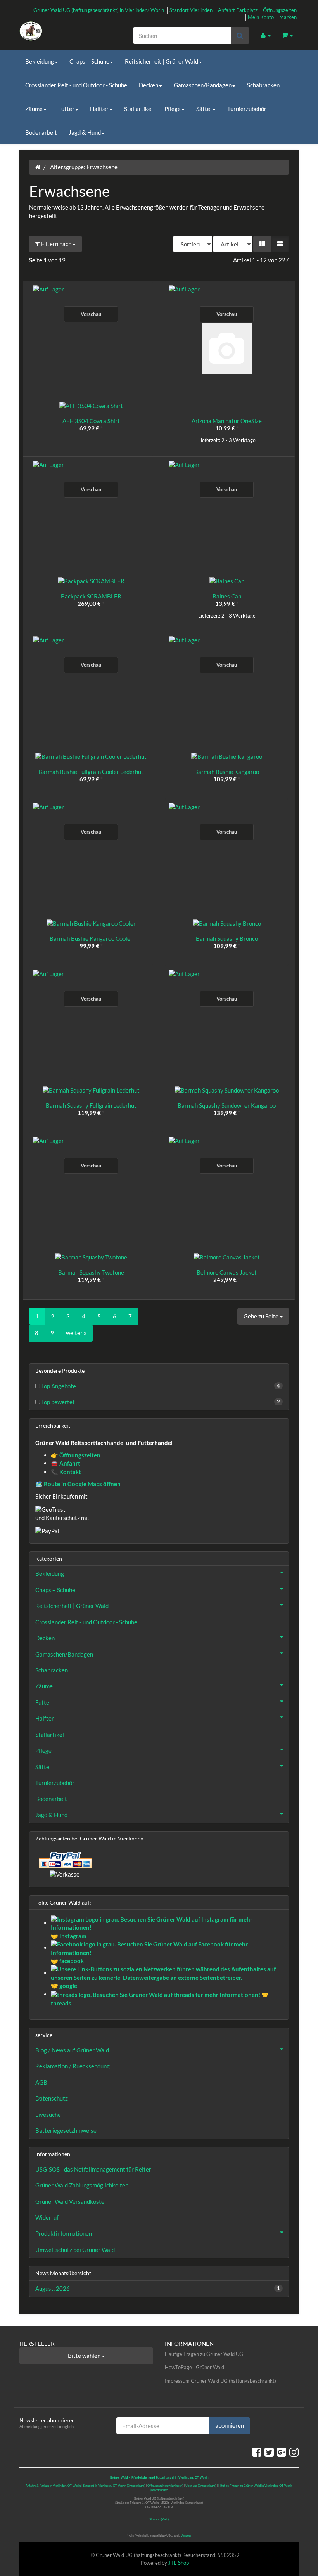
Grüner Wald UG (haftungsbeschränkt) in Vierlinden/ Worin (99, 10)
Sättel (204, 109)
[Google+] (282, 2452)
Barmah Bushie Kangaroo (227, 772)
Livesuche (48, 2115)
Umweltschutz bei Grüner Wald (75, 2250)
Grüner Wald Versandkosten (71, 2201)
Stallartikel (138, 109)
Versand (186, 2536)
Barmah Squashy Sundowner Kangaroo (227, 1105)
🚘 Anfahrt (66, 1463)
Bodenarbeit (41, 132)
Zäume (34, 109)
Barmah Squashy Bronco (227, 938)
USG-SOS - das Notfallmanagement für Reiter (93, 2169)
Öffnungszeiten (280, 10)
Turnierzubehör (247, 109)
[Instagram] (294, 2452)
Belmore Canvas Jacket (227, 1272)
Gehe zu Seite (262, 1316)
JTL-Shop (179, 2563)
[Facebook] (257, 2452)
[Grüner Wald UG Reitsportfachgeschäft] (62, 31)
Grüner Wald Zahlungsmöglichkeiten (82, 2185)
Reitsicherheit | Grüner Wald (162, 61)
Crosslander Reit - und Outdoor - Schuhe (76, 85)
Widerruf (47, 2217)
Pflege (173, 109)
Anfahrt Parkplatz (238, 10)
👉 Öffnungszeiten (76, 1455)
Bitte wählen (85, 2356)
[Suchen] (240, 36)
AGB (41, 2082)
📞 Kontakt (66, 1472)
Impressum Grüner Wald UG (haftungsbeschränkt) (220, 2381)
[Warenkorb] (288, 35)
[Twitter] (269, 2452)
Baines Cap (227, 596)
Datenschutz (52, 2098)
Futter (66, 109)
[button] (262, 244)
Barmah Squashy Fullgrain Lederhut (91, 1105)
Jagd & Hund (85, 132)
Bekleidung (40, 61)
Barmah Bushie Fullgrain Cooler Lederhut (91, 772)
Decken (149, 85)
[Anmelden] (266, 35)
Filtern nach (56, 244)
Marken (288, 17)
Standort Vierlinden (191, 10)
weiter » (76, 1333)
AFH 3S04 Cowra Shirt (91, 421)
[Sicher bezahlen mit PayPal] (64, 1860)
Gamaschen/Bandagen (203, 85)
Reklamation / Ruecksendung (73, 2066)
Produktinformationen (64, 2233)
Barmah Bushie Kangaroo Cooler (91, 938)
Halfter (99, 109)
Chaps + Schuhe (89, 61)
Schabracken (263, 85)
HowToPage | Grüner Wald (194, 2367)
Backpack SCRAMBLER (91, 596)
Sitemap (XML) (159, 2519)
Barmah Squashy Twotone (91, 1272)
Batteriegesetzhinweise (66, 2130)
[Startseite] (38, 167)
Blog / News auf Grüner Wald (72, 2050)
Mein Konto (261, 17)
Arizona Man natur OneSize (227, 421)
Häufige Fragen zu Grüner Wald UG (204, 2354)
